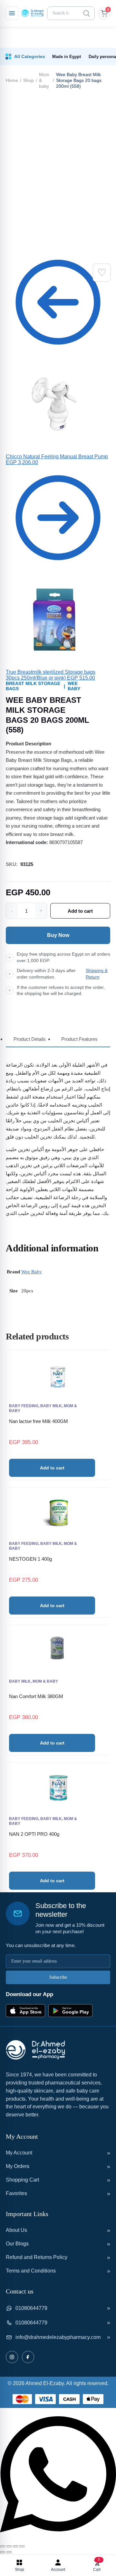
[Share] (15, 2546)
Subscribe (58, 1977)
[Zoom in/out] (3, 2546)
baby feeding (24, 1406)
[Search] (86, 13)
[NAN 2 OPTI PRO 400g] (58, 1788)
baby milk (51, 1406)
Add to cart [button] (52, 1468)
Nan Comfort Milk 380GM (36, 1696)
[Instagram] (12, 2357)
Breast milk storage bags (33, 686)
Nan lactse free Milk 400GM (39, 1421)
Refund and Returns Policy (37, 2257)
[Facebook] (28, 2357)
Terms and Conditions (31, 2271)
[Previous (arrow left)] (3, 2552)
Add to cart (80, 911)
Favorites (16, 2193)
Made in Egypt (67, 57)
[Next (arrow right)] (9, 2552)
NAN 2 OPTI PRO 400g (34, 1834)
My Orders (18, 2166)
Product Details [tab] (30, 1039)
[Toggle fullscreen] (9, 2546)
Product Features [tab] (79, 1039)
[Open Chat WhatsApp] (58, 2539)
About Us (16, 2230)
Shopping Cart (22, 2180)
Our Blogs (17, 2244)
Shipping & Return (97, 974)
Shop (29, 80)
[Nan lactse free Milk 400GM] (58, 1375)
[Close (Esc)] (22, 2546)
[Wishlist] (102, 273)
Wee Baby (74, 686)
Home (12, 80)
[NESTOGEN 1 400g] (58, 1513)
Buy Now (58, 935)
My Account (19, 2153)
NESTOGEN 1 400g (30, 1559)
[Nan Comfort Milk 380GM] (58, 1651)
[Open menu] (12, 13)
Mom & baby (44, 80)
